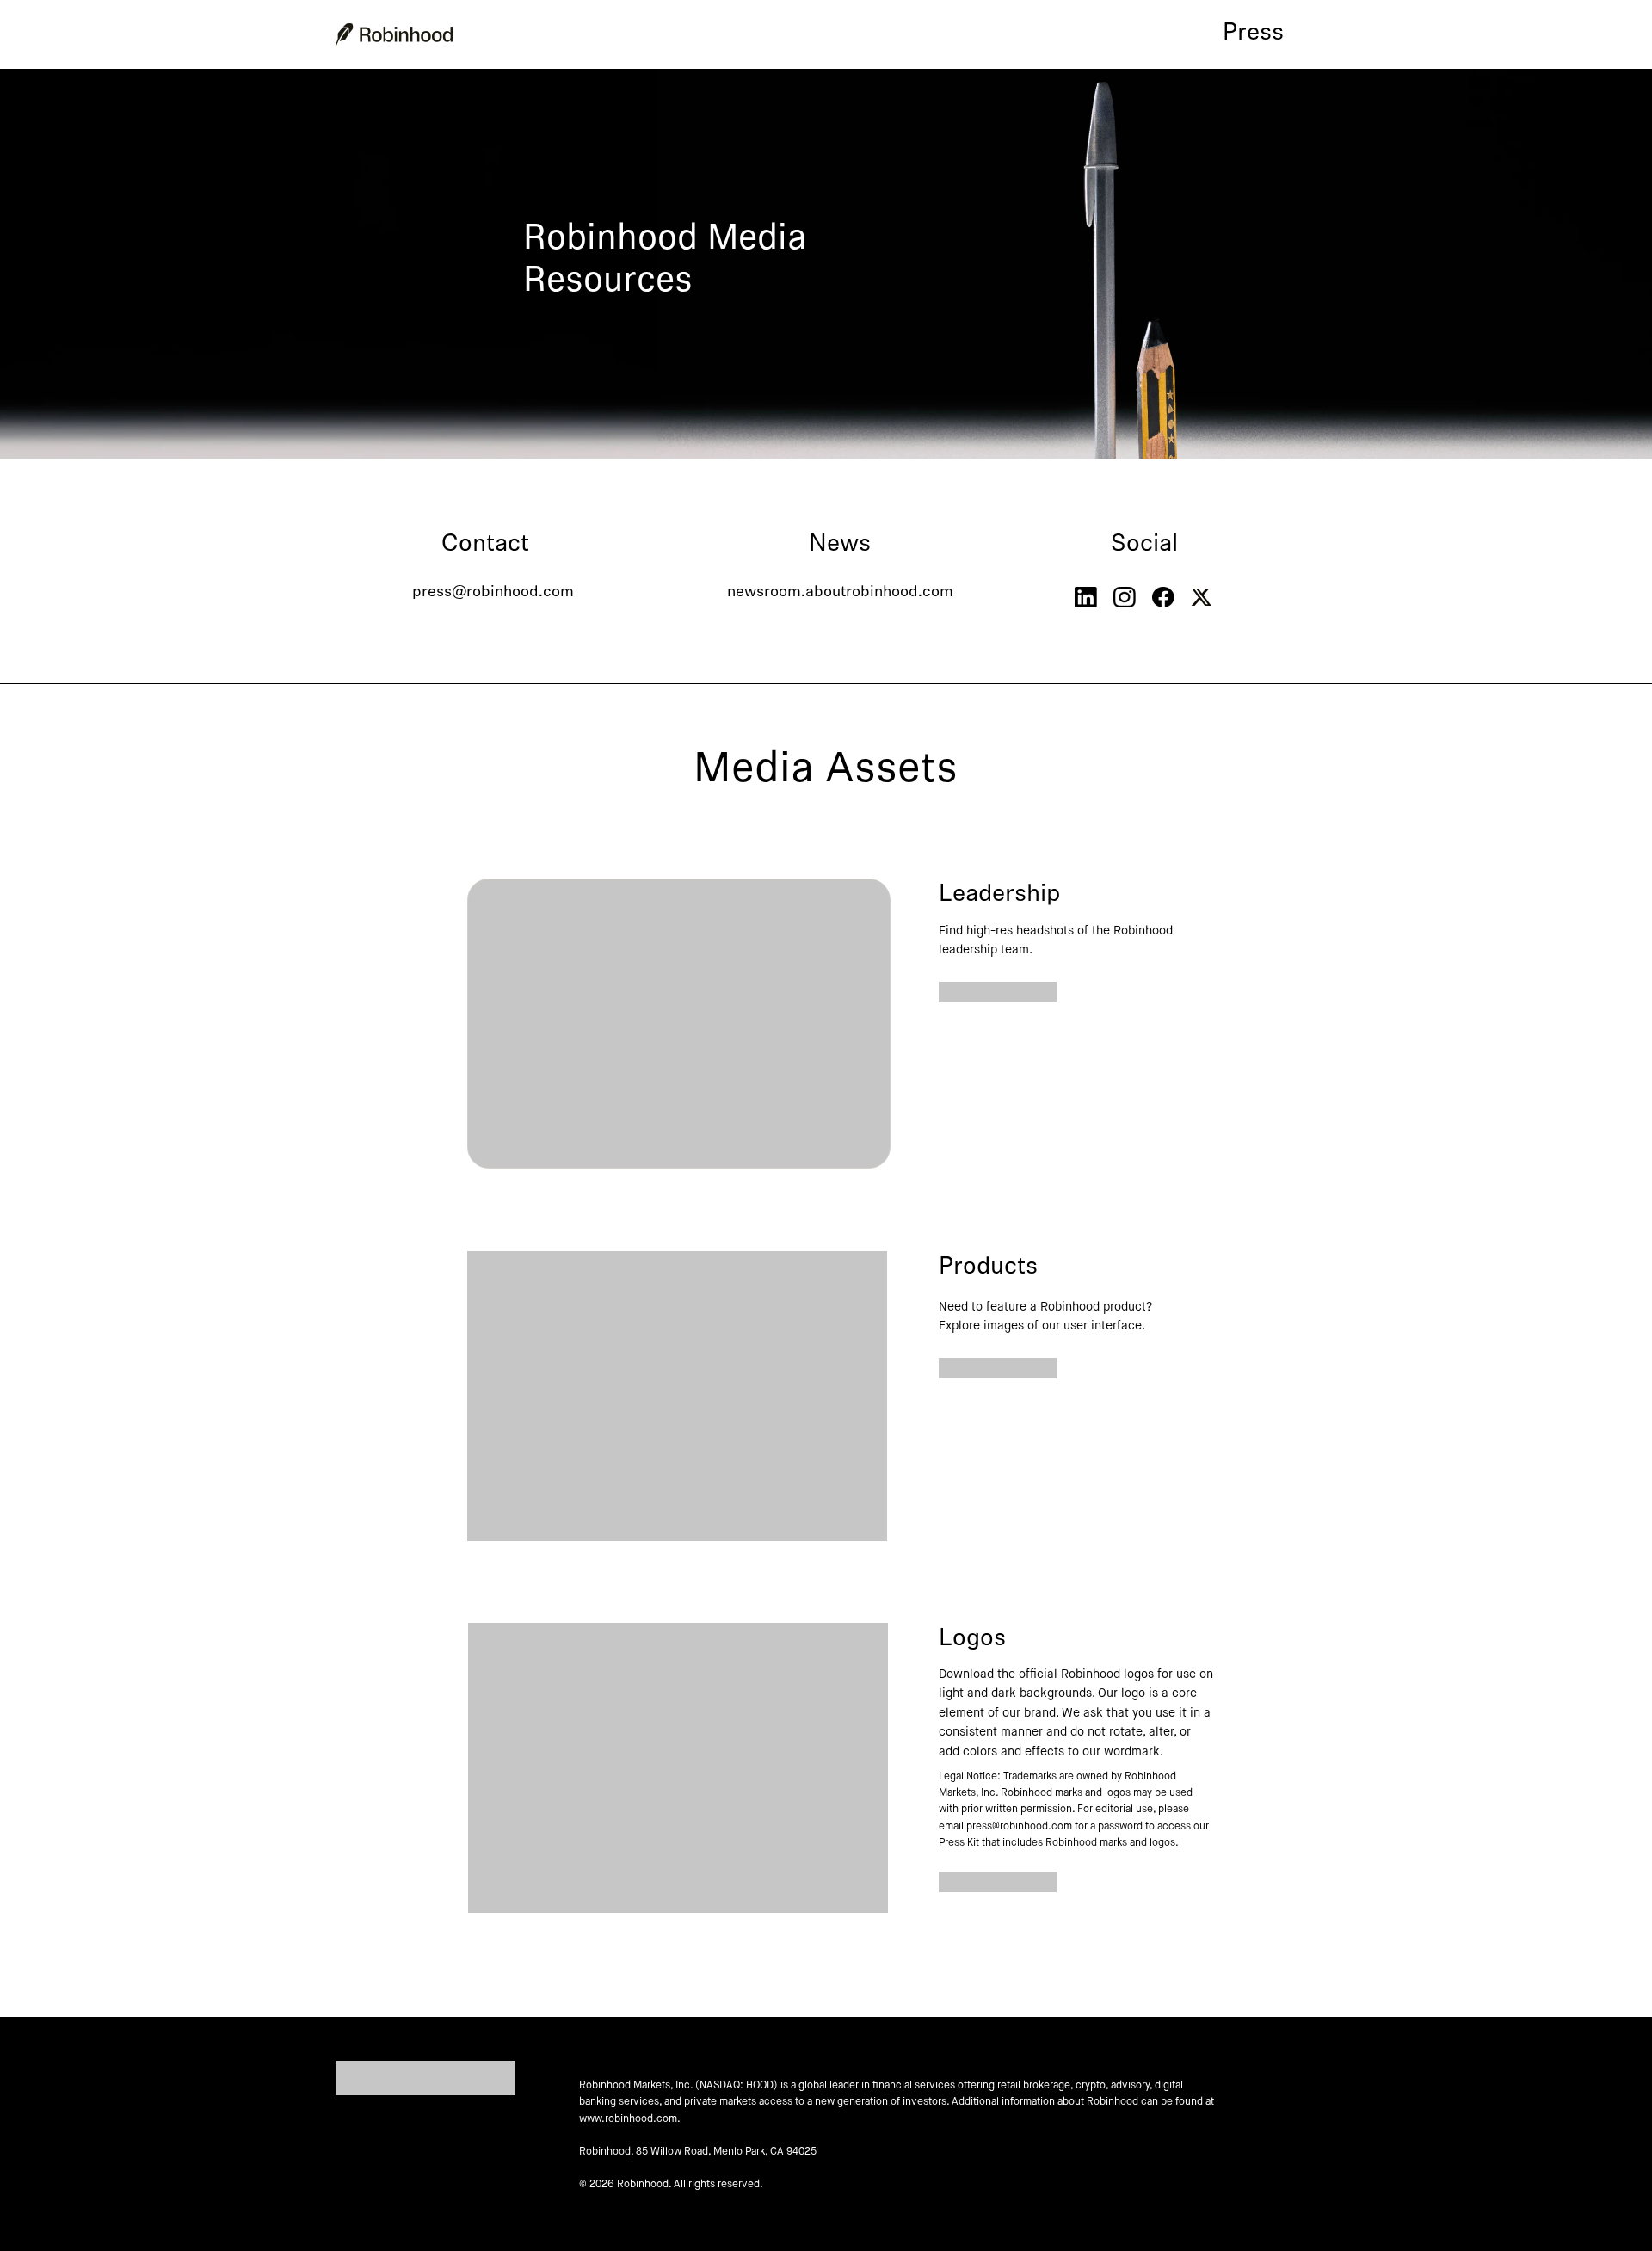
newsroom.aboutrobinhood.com (840, 593)
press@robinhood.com (493, 593)
